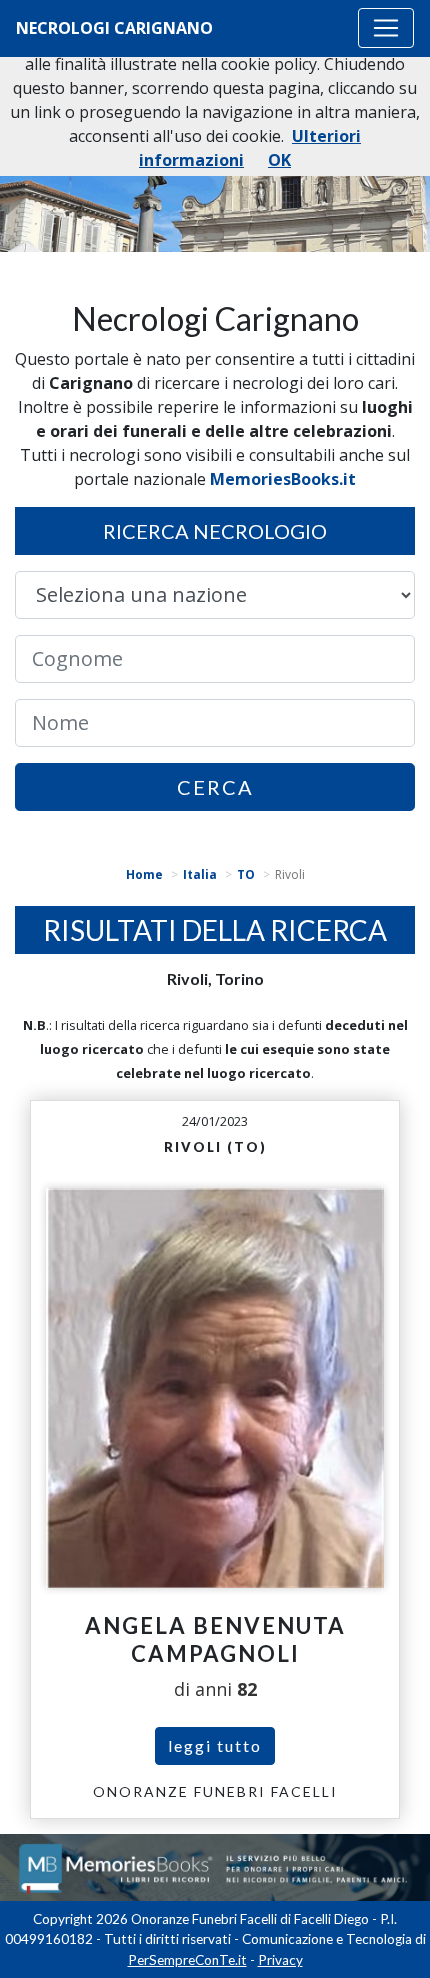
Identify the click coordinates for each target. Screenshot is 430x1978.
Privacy (280, 1960)
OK (279, 160)
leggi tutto (215, 1745)
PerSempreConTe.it (187, 1960)
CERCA (215, 787)
